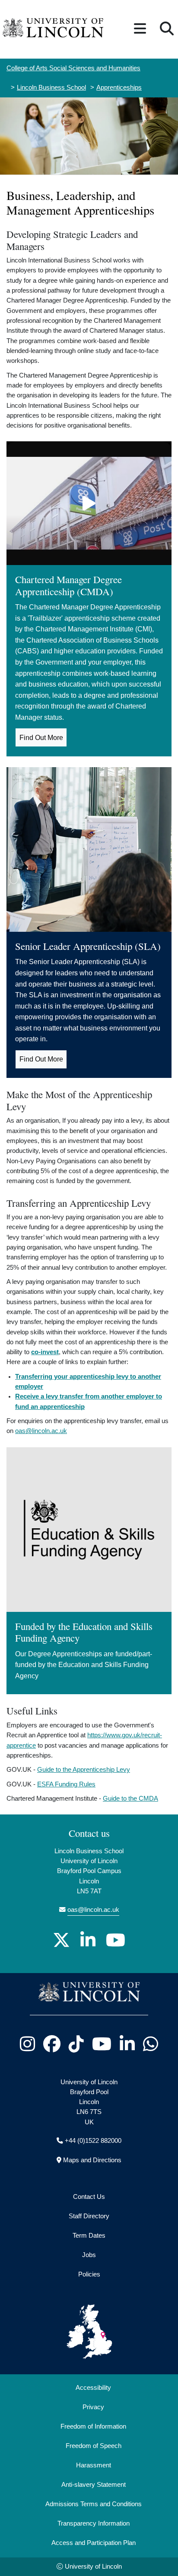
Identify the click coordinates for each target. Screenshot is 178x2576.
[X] (61, 1940)
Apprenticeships (119, 87)
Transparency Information (94, 2523)
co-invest (45, 1352)
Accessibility (93, 2388)
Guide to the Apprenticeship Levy (84, 1770)
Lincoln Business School (51, 87)
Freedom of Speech (94, 2446)
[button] (140, 29)
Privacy (93, 2407)
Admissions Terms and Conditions (94, 2504)
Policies (89, 2274)
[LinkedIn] (88, 1940)
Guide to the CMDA (130, 1799)
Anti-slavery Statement (94, 2485)
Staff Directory (89, 2216)
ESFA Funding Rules (66, 1784)
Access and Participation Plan (94, 2543)
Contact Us (89, 2197)
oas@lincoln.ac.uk (41, 1431)
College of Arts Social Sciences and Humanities (73, 68)
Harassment (94, 2465)
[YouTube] (116, 1940)
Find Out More (41, 738)
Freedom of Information (93, 2426)
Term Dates (89, 2236)
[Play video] (89, 503)
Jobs (89, 2255)
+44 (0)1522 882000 (93, 2141)
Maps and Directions (92, 2160)
